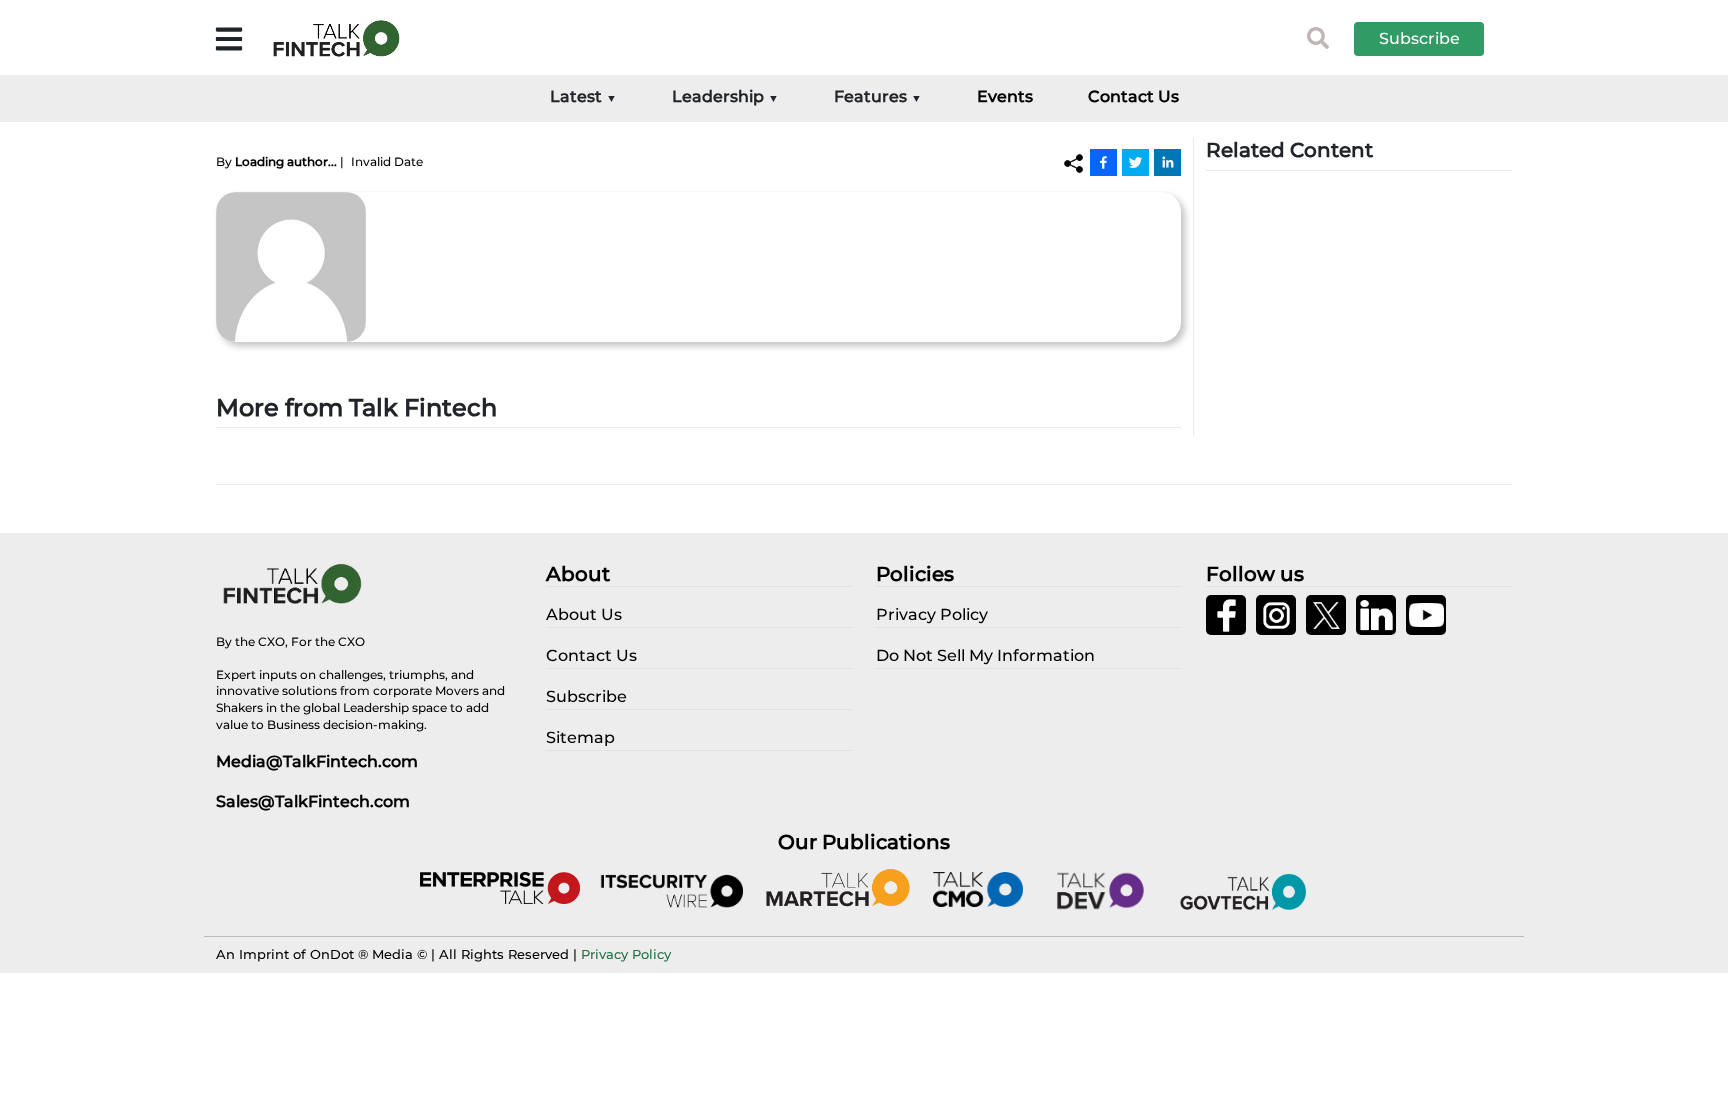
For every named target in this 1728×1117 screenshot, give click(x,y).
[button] (1434, 39)
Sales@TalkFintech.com (313, 801)
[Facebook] (1103, 162)
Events (1005, 96)
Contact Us (1133, 96)
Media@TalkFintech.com (317, 761)
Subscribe (1419, 38)
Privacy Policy (626, 954)
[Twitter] (1135, 162)
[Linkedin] (1167, 162)
